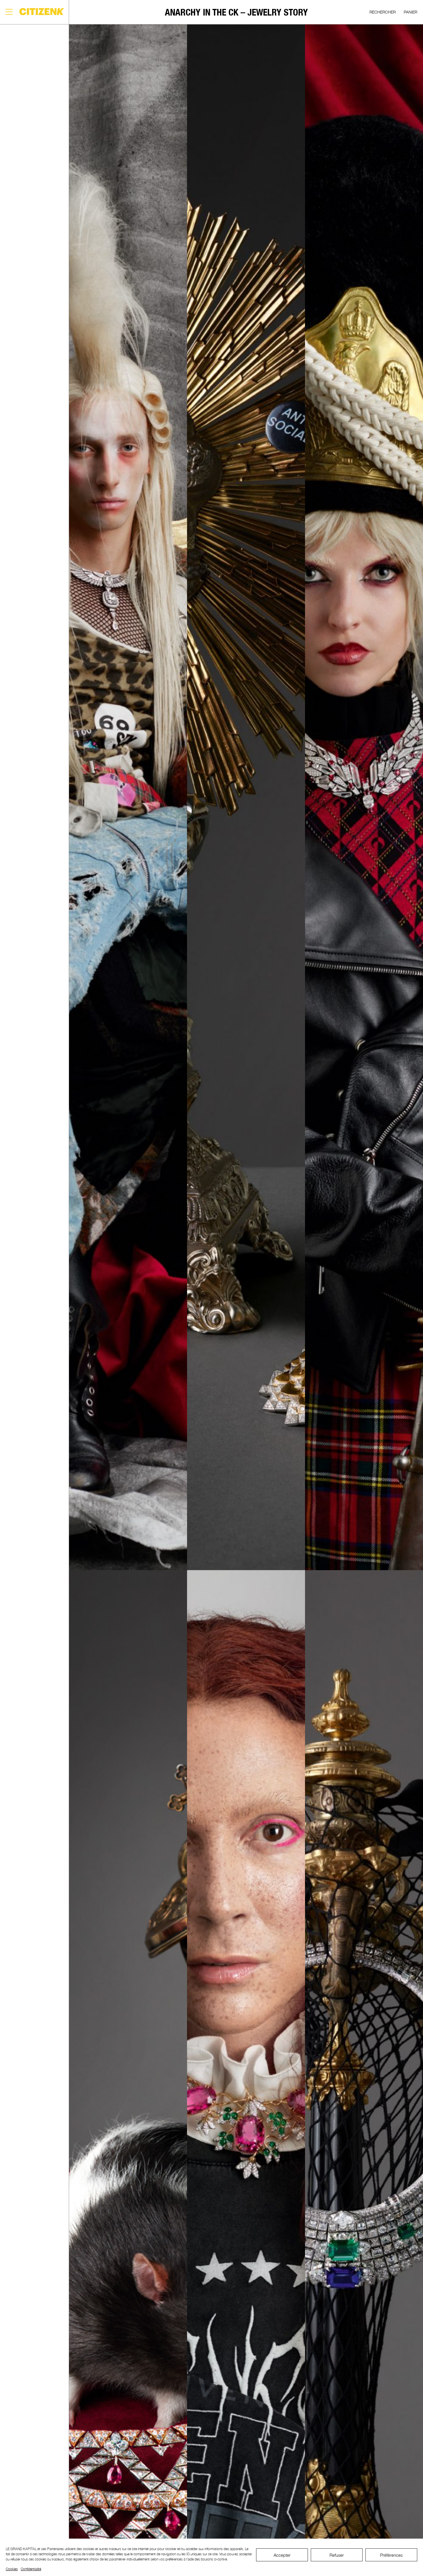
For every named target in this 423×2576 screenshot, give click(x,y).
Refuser (337, 2555)
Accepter (282, 2555)
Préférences (391, 2555)
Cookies (12, 2569)
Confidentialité (31, 2569)
